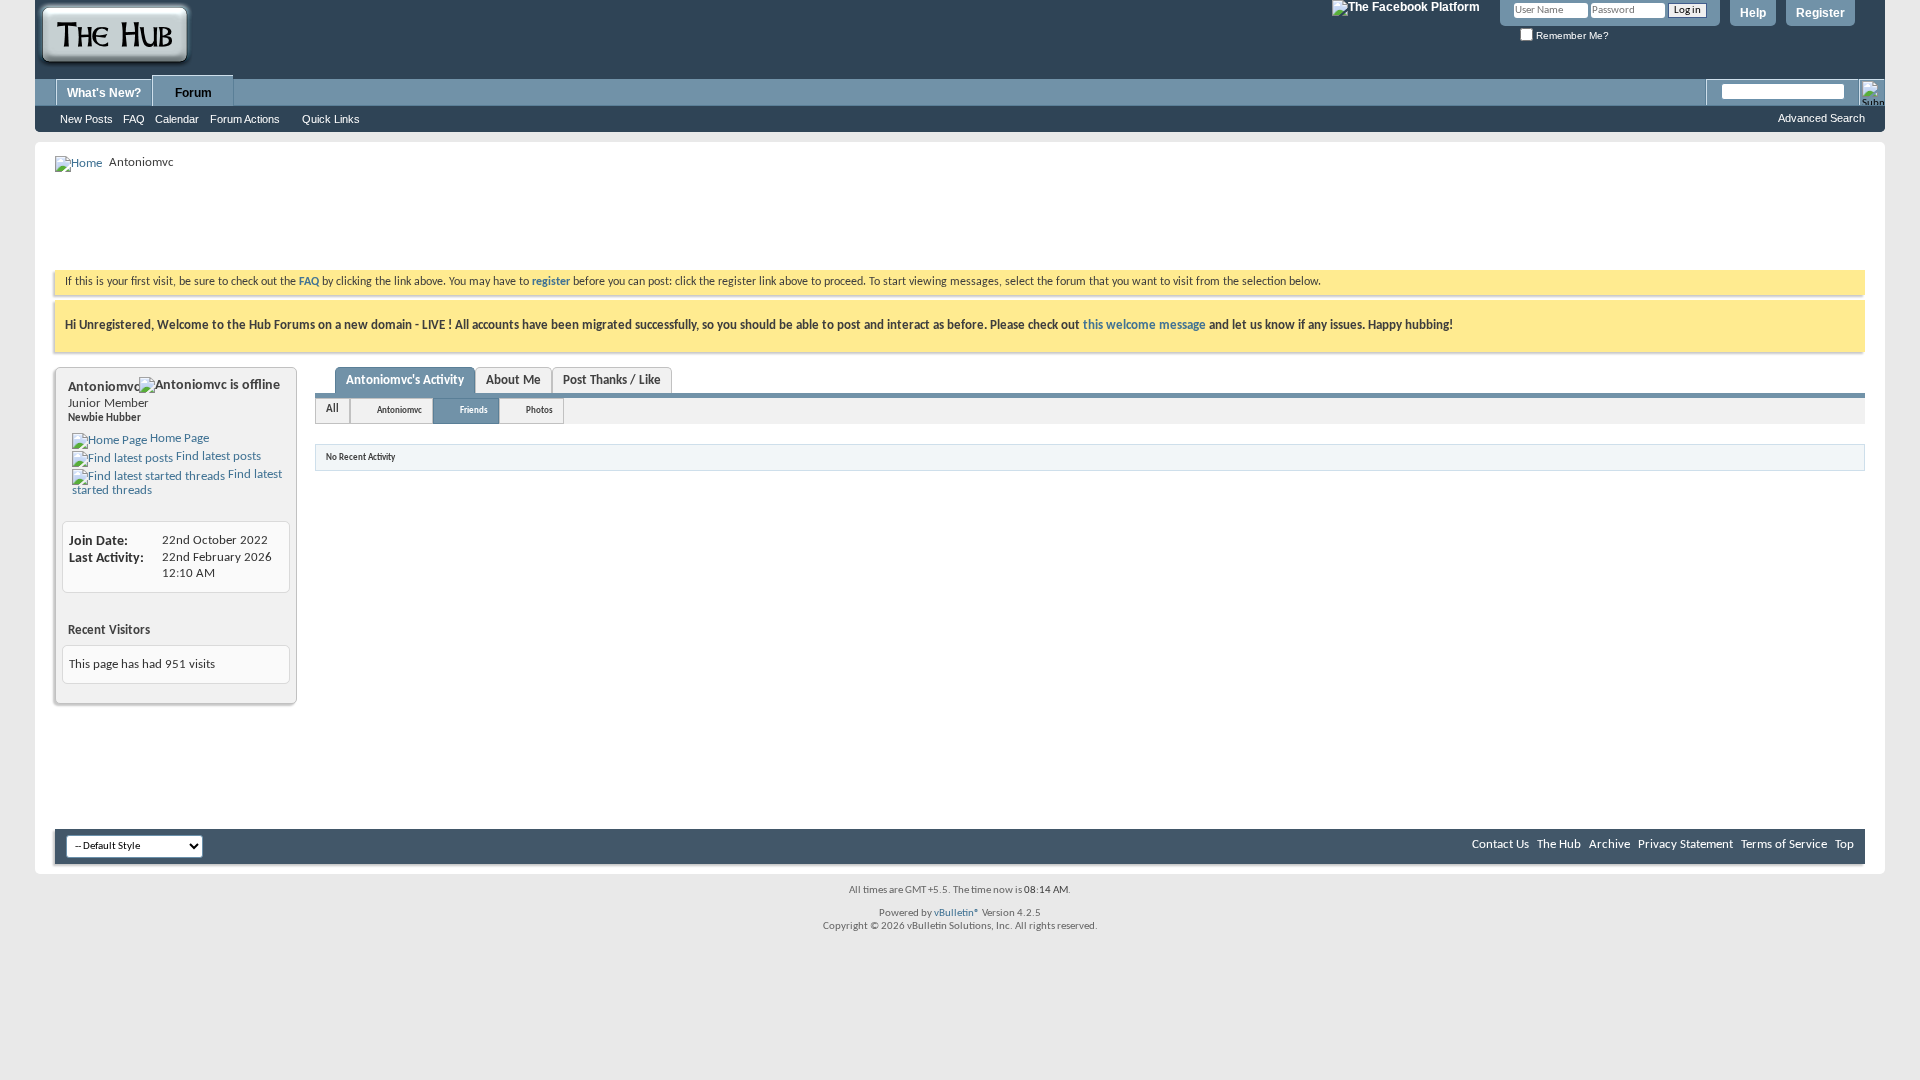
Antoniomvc (399, 410)
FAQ (134, 119)
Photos (539, 410)
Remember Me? (1571, 35)
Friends (474, 410)
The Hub (1559, 844)
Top (1844, 844)
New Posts (86, 119)
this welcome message (1144, 325)
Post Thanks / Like (612, 380)
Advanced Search (1821, 118)
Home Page (178, 438)
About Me (513, 380)
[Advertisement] (419, 220)
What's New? (104, 93)
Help (1753, 13)
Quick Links (331, 119)
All (332, 409)
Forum (193, 93)
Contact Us (1500, 844)
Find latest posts (217, 456)
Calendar (177, 119)
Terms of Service (1784, 844)
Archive (1609, 844)
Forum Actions (245, 119)
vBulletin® (957, 913)
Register (1820, 13)
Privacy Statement (1685, 844)
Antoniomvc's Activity (405, 380)
